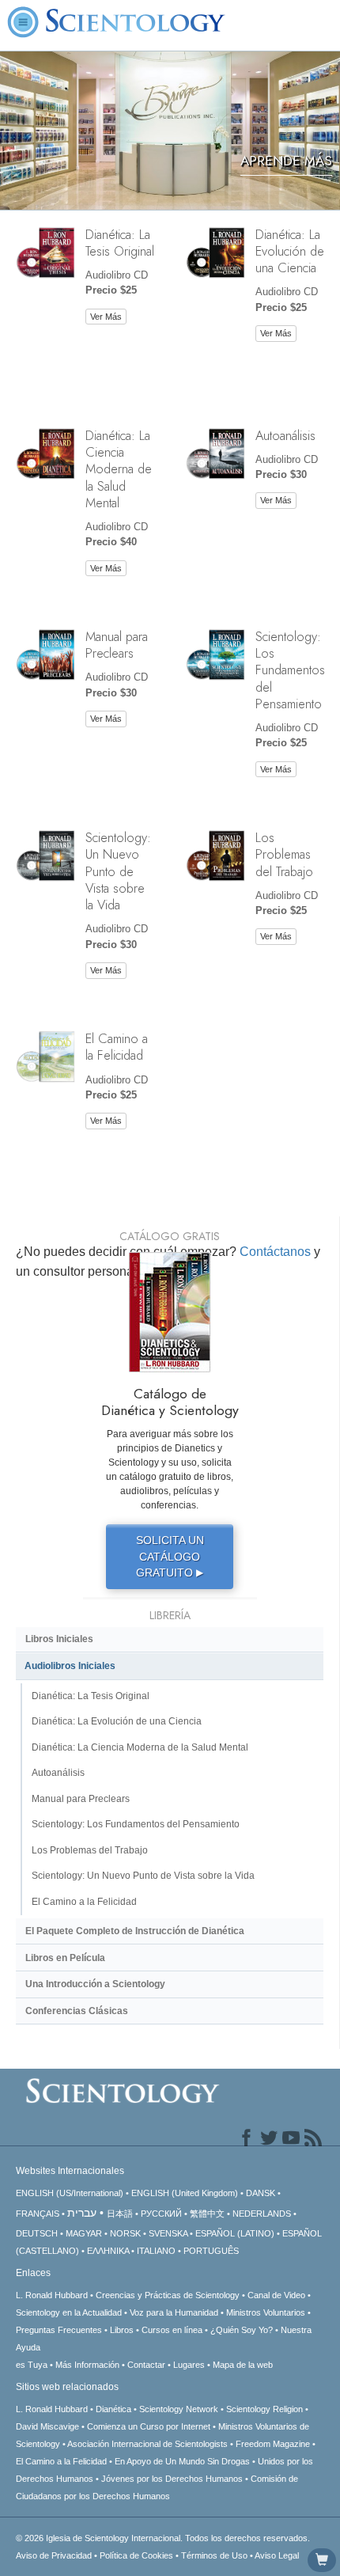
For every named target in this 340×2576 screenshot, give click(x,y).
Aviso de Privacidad (54, 2555)
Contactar (146, 2365)
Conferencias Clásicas (77, 2011)
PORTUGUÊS (211, 2251)
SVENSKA (168, 2233)
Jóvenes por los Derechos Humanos (172, 2479)
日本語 (120, 2214)
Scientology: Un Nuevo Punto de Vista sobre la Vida (118, 871)
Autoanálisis (285, 435)
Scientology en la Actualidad (69, 2312)
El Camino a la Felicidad (117, 1047)
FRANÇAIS (38, 2214)
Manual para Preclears (117, 645)
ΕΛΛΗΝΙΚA (108, 2251)
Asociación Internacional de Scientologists (147, 2444)
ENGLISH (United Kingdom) (185, 2193)
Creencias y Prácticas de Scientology (168, 2295)
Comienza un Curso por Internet (149, 2426)
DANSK (261, 2193)
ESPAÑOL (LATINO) (235, 2233)
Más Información (87, 2365)
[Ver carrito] (322, 2560)
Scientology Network (179, 2409)
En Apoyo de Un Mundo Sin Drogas (182, 2461)
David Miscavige (47, 2426)
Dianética (113, 2409)
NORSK (125, 2233)
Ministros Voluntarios (266, 2312)
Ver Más (106, 317)
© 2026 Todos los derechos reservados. (163, 2538)
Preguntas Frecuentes (59, 2330)
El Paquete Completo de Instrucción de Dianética (135, 1931)
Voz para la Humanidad (174, 2312)
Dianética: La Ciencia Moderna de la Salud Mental (119, 469)
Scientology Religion (264, 2409)
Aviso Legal (277, 2555)
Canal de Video (276, 2295)
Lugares (189, 2365)
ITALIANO (156, 2251)
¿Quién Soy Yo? (242, 2330)
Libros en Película (65, 1958)
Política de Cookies (136, 2555)
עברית (82, 2213)
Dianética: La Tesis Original (120, 243)
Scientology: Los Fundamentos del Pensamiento (290, 670)
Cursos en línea (172, 2330)
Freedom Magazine (273, 2444)
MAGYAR (84, 2233)
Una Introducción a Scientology (95, 1984)
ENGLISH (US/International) (70, 2193)
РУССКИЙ (161, 2214)
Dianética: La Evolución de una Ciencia (290, 251)
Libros (122, 2330)
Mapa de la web (243, 2365)
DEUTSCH (37, 2233)
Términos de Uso (214, 2555)
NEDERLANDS (262, 2214)
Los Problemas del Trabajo (284, 854)
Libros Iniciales (59, 1639)
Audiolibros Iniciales (70, 1666)
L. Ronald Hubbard (52, 2295)
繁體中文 (207, 2214)
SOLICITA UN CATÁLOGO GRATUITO (170, 1556)
